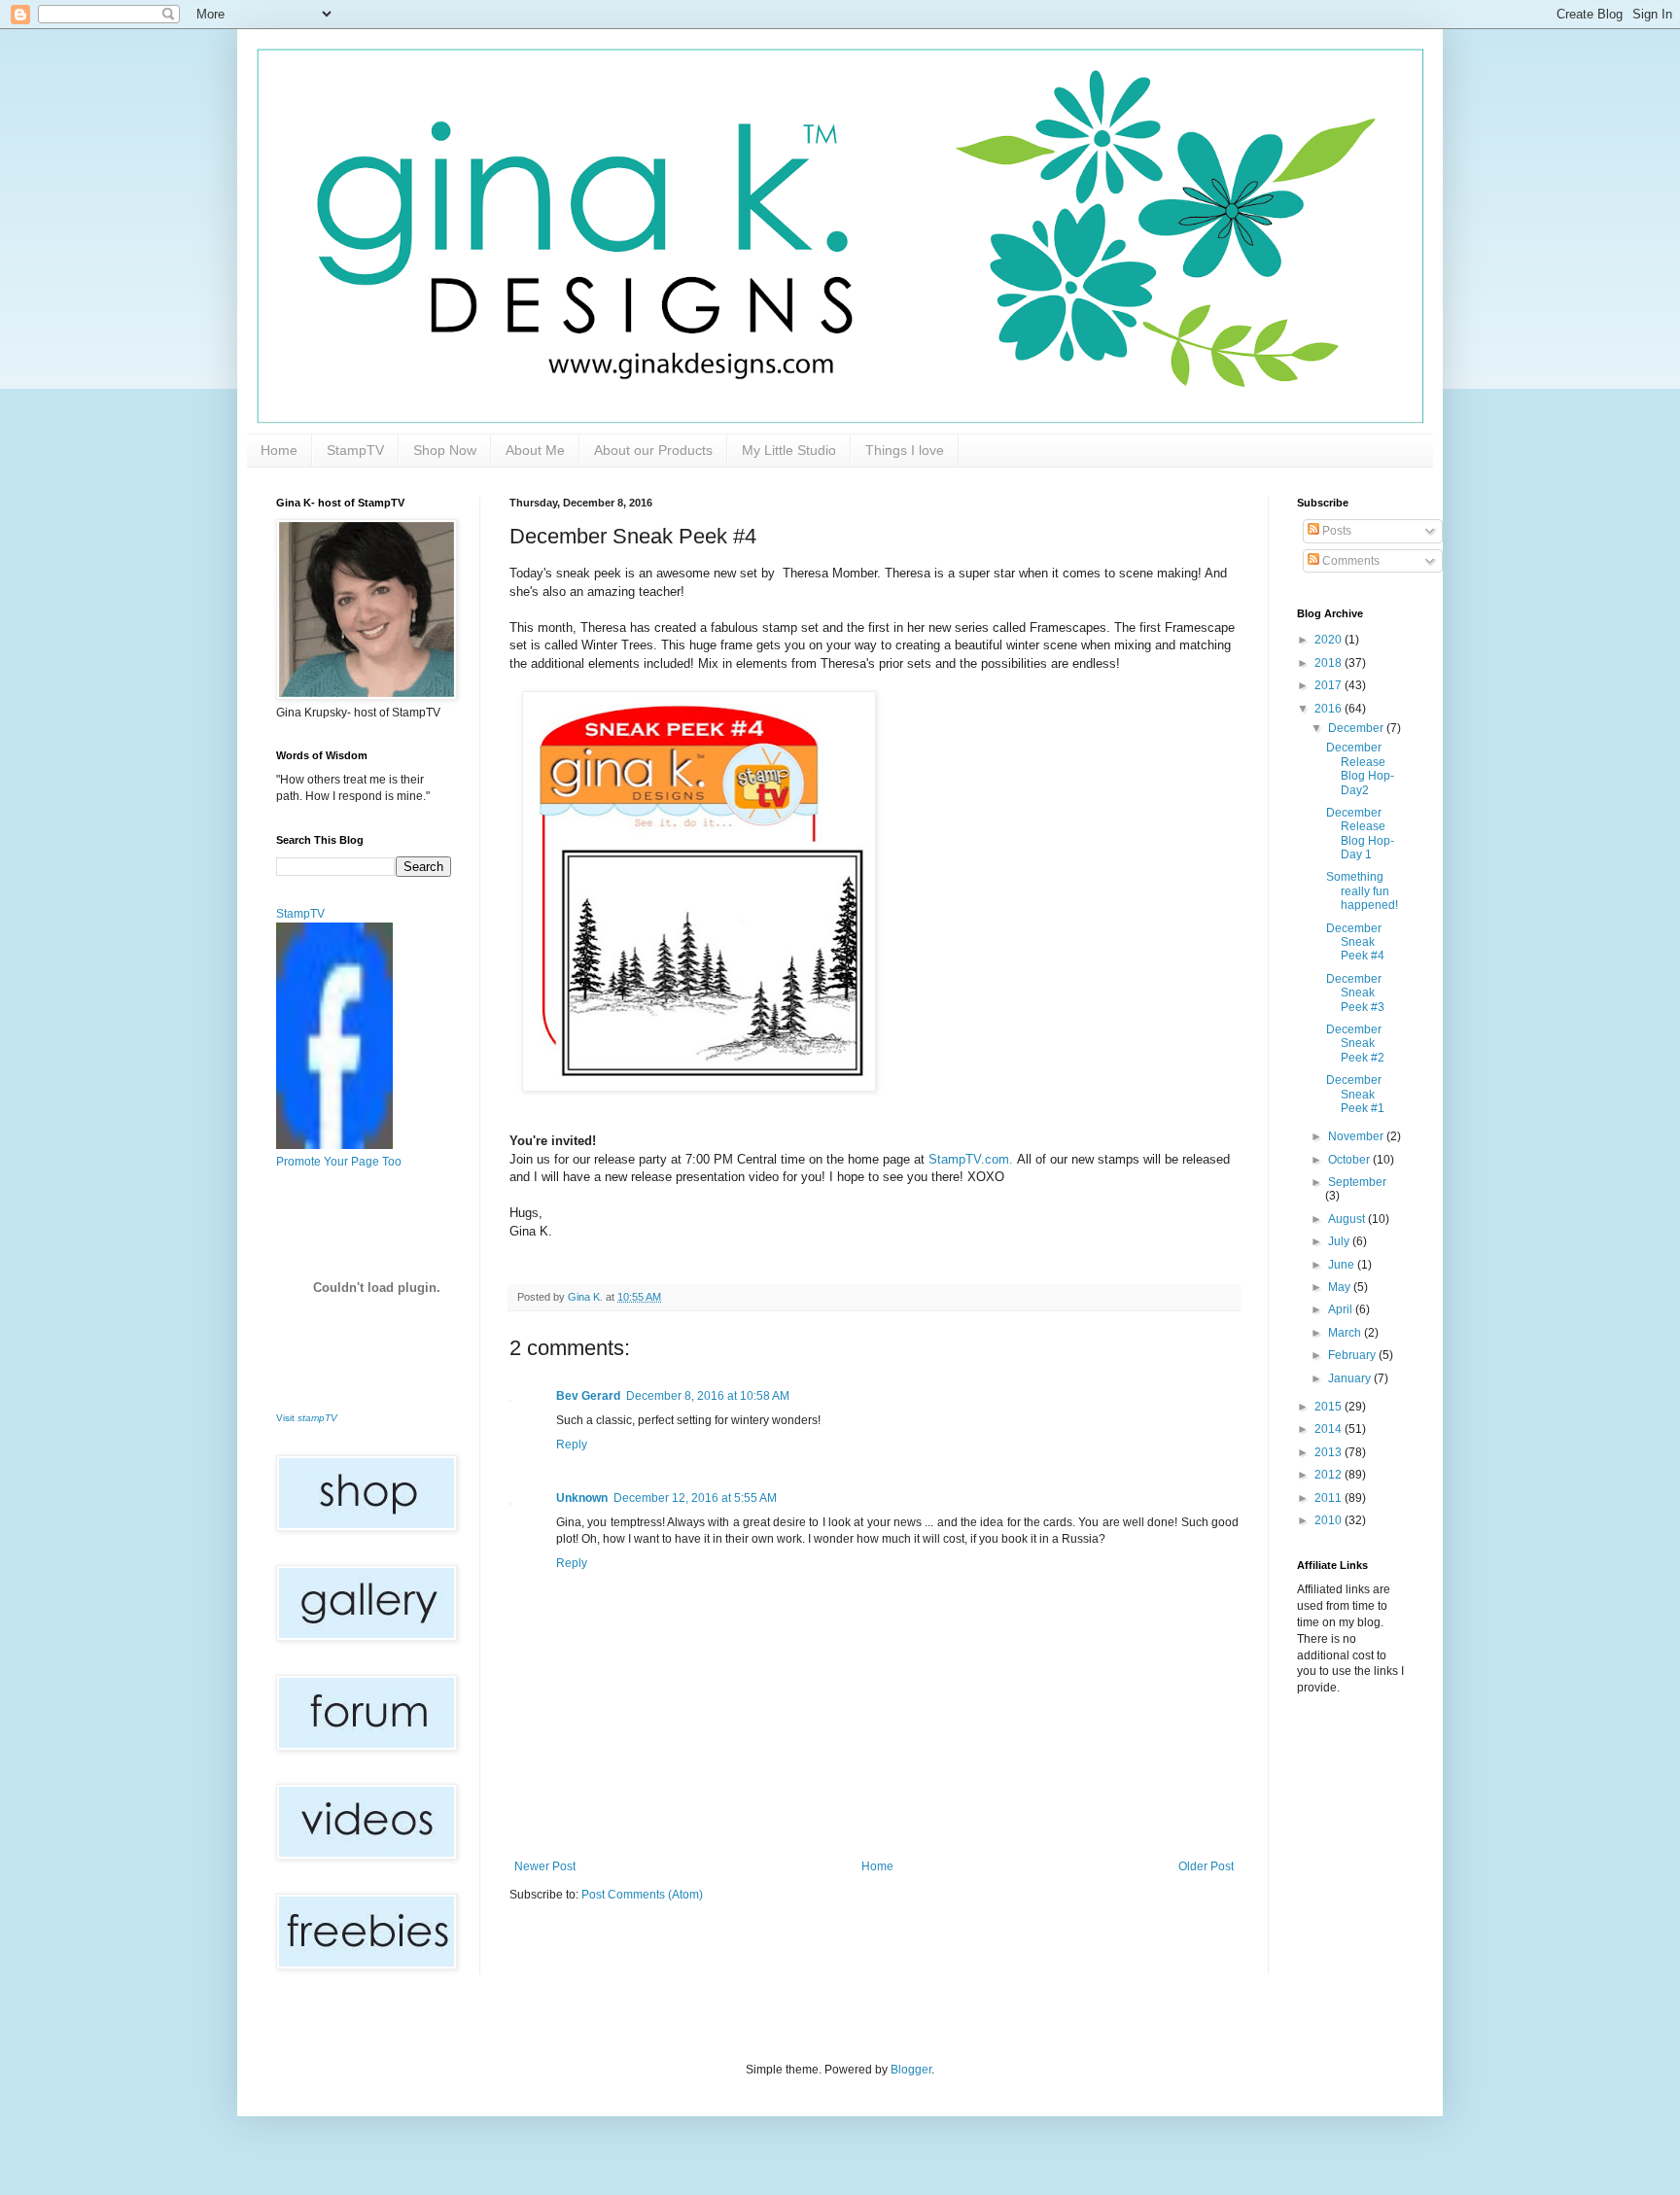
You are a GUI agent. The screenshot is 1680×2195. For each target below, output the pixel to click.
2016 (1330, 709)
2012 (1330, 1475)
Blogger (911, 2070)
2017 (1330, 685)
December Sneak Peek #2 (1355, 1044)
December (1357, 728)
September (1357, 1182)
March (1346, 1333)
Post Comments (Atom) (642, 1895)
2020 (1330, 640)
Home (279, 450)
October (1350, 1160)
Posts (1335, 531)
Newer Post (545, 1866)
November (1357, 1136)
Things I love (905, 450)
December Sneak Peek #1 (1355, 1094)
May (1341, 1287)
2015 (1330, 1407)
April (1342, 1309)
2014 (1330, 1429)
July (1340, 1241)
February (1353, 1355)
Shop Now (445, 450)
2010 (1330, 1520)
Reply (572, 1445)
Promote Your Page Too (339, 1162)
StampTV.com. (971, 1159)
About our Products (653, 450)
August (1348, 1219)
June (1343, 1265)
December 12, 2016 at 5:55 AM (695, 1498)
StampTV (355, 450)
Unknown (582, 1498)
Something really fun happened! (1362, 891)
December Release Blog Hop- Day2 (1360, 768)
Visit (307, 1418)
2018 (1330, 663)
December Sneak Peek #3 (1355, 993)
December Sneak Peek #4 (1355, 942)
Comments (1349, 561)
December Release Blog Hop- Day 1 (1360, 834)
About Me (535, 450)
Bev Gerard (588, 1396)
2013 (1330, 1452)
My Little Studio (789, 450)
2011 (1330, 1498)
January (1351, 1378)
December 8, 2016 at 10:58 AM (708, 1396)
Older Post (1206, 1866)
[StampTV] (334, 1145)
